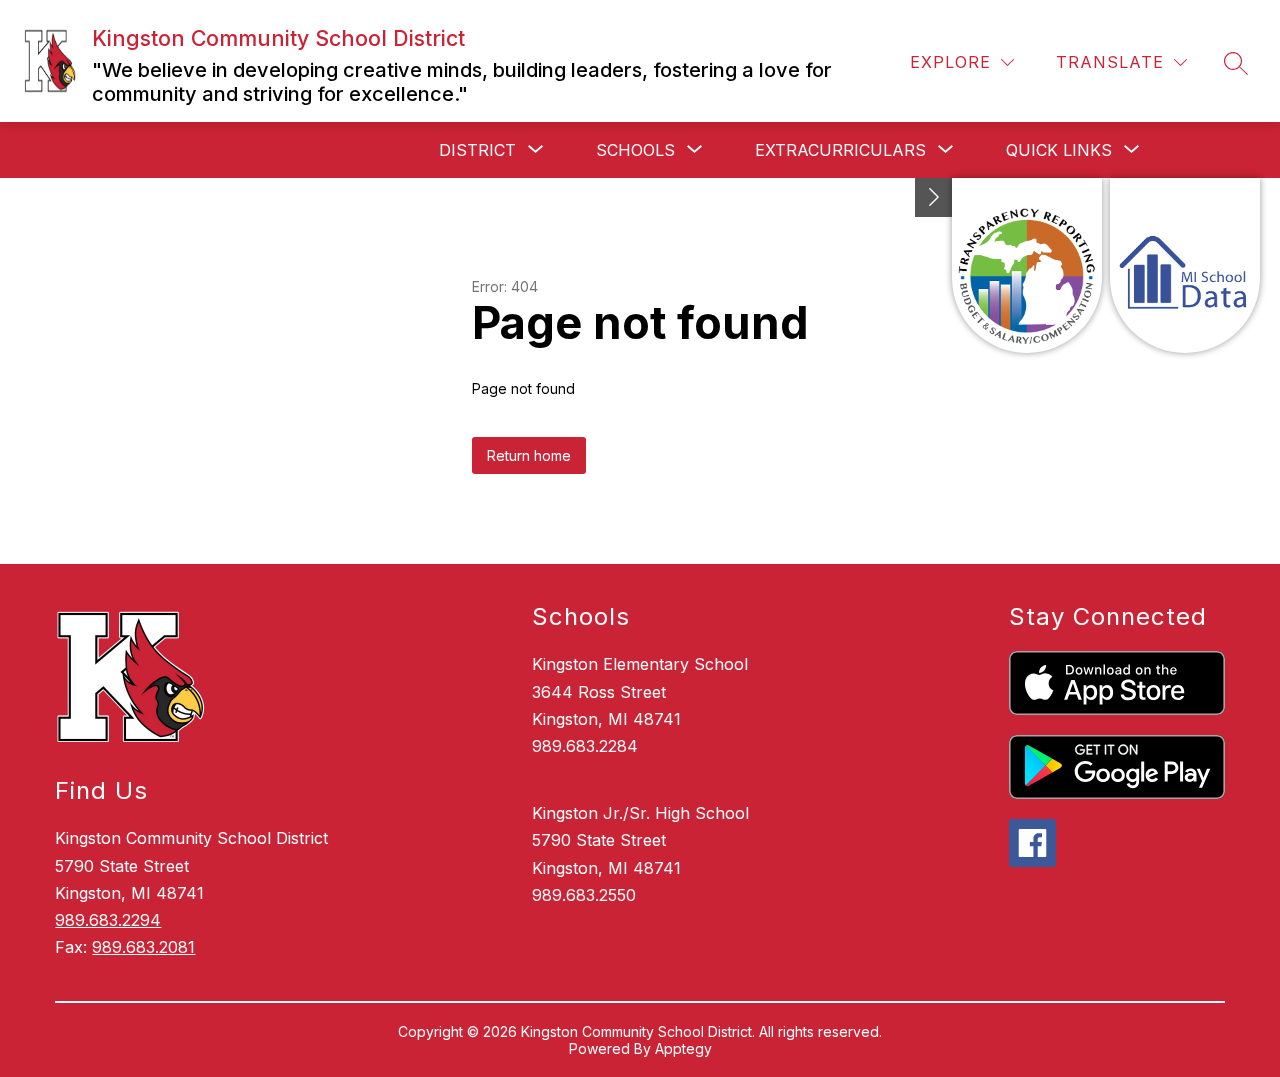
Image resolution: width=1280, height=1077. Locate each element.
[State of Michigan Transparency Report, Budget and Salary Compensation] (1027, 265)
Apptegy (683, 1048)
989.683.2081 (143, 947)
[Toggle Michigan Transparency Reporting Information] (934, 197)
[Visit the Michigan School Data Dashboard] (1185, 265)
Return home (529, 455)
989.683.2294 (108, 920)
